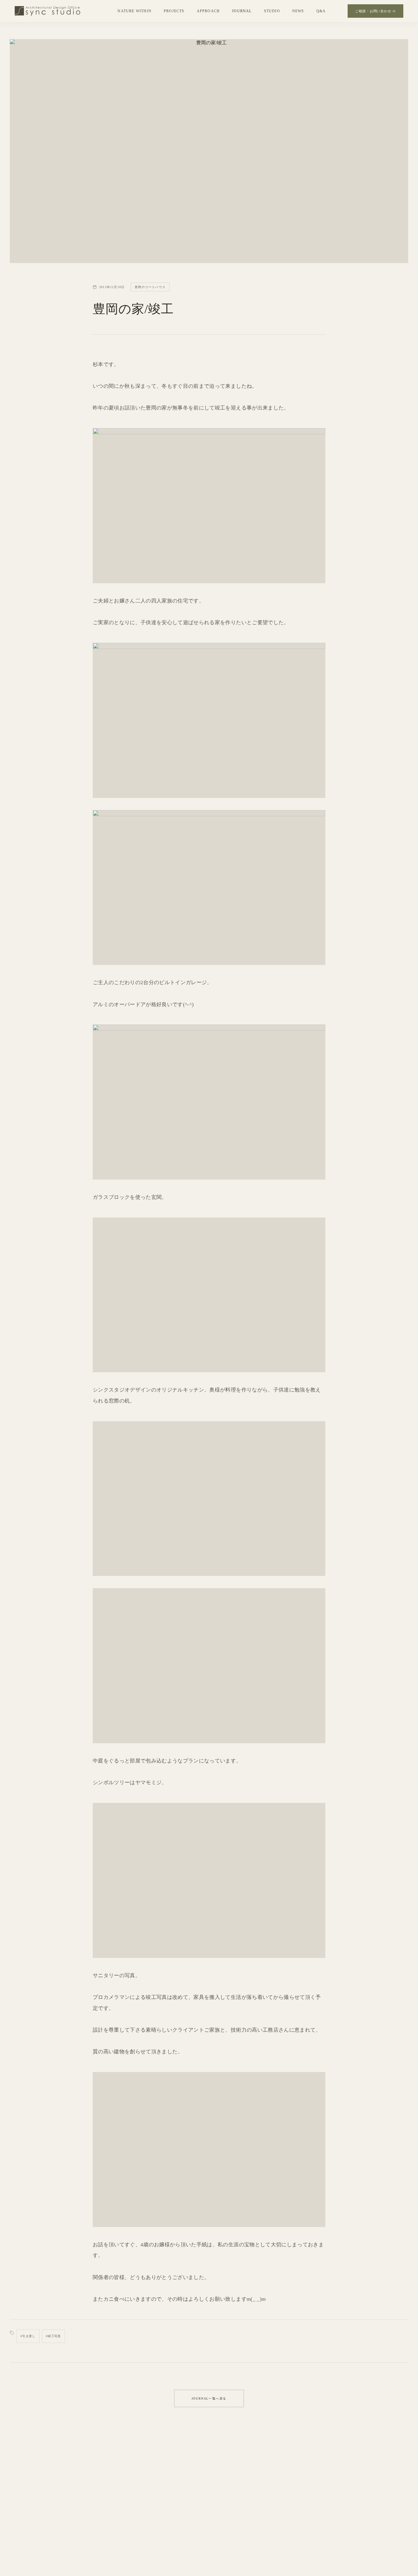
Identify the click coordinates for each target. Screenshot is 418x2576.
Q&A (321, 11)
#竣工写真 (53, 2336)
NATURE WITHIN (134, 11)
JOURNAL (242, 11)
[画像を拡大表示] (209, 506)
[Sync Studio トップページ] (47, 11)
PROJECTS (174, 11)
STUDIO (272, 11)
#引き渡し (28, 2336)
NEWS (298, 11)
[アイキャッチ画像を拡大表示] (209, 151)
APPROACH (208, 11)
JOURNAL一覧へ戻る (209, 2398)
